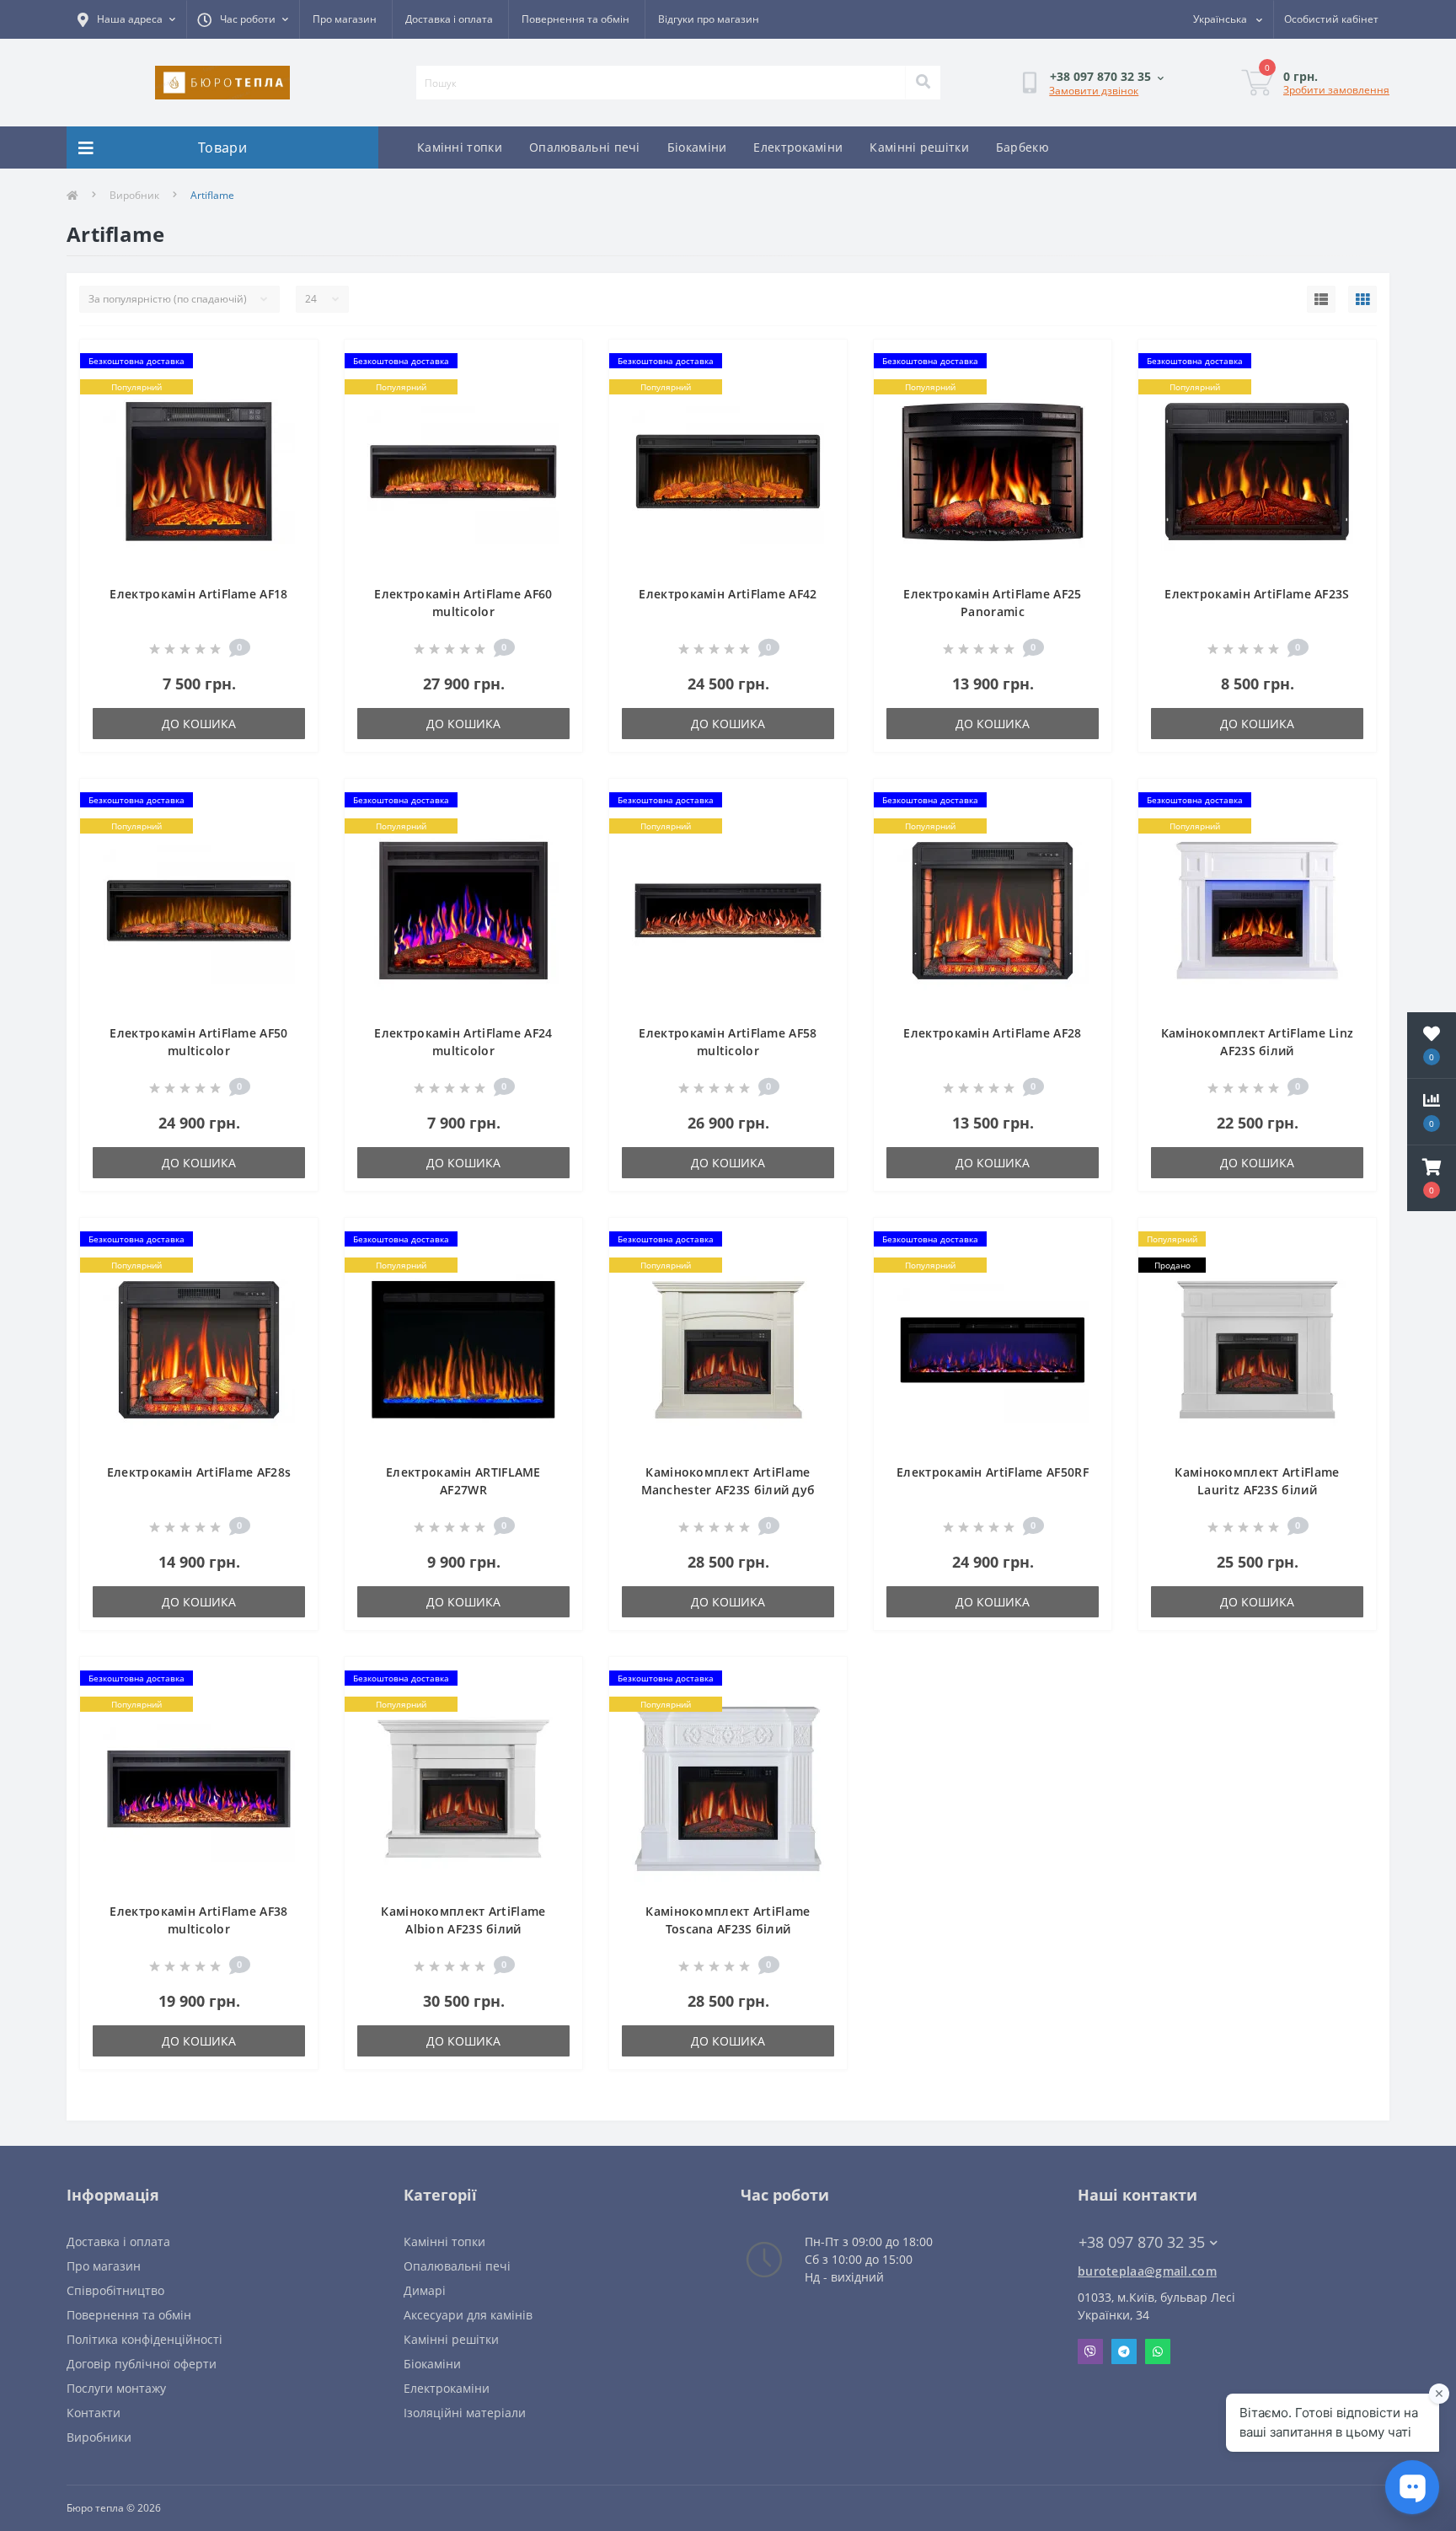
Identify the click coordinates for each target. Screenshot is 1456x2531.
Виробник (134, 195)
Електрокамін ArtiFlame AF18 (198, 594)
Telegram (1124, 2351)
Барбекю (1022, 147)
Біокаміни (697, 147)
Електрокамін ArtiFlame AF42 (728, 594)
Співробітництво (115, 2290)
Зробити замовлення (1336, 90)
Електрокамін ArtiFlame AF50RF (993, 1472)
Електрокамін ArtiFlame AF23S (1257, 594)
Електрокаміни (798, 147)
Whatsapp (1158, 2351)
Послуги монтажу (116, 2388)
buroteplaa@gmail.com (1147, 2271)
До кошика (199, 724)
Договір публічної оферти (142, 2364)
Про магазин (345, 19)
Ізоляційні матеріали (465, 2413)
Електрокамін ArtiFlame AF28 (992, 1033)
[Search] (923, 83)
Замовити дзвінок (1094, 91)
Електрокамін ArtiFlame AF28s (199, 1472)
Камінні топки (460, 147)
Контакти (94, 2413)
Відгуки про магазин (709, 19)
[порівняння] (291, 389)
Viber (1090, 2351)
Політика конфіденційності (145, 2339)
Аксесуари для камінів (468, 2315)
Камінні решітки (919, 147)
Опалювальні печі (585, 147)
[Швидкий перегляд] (291, 416)
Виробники (99, 2437)
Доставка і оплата (449, 19)
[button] (1432, 1178)
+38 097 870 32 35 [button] (1142, 2242)
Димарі (425, 2290)
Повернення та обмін (575, 19)
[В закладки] (291, 362)
